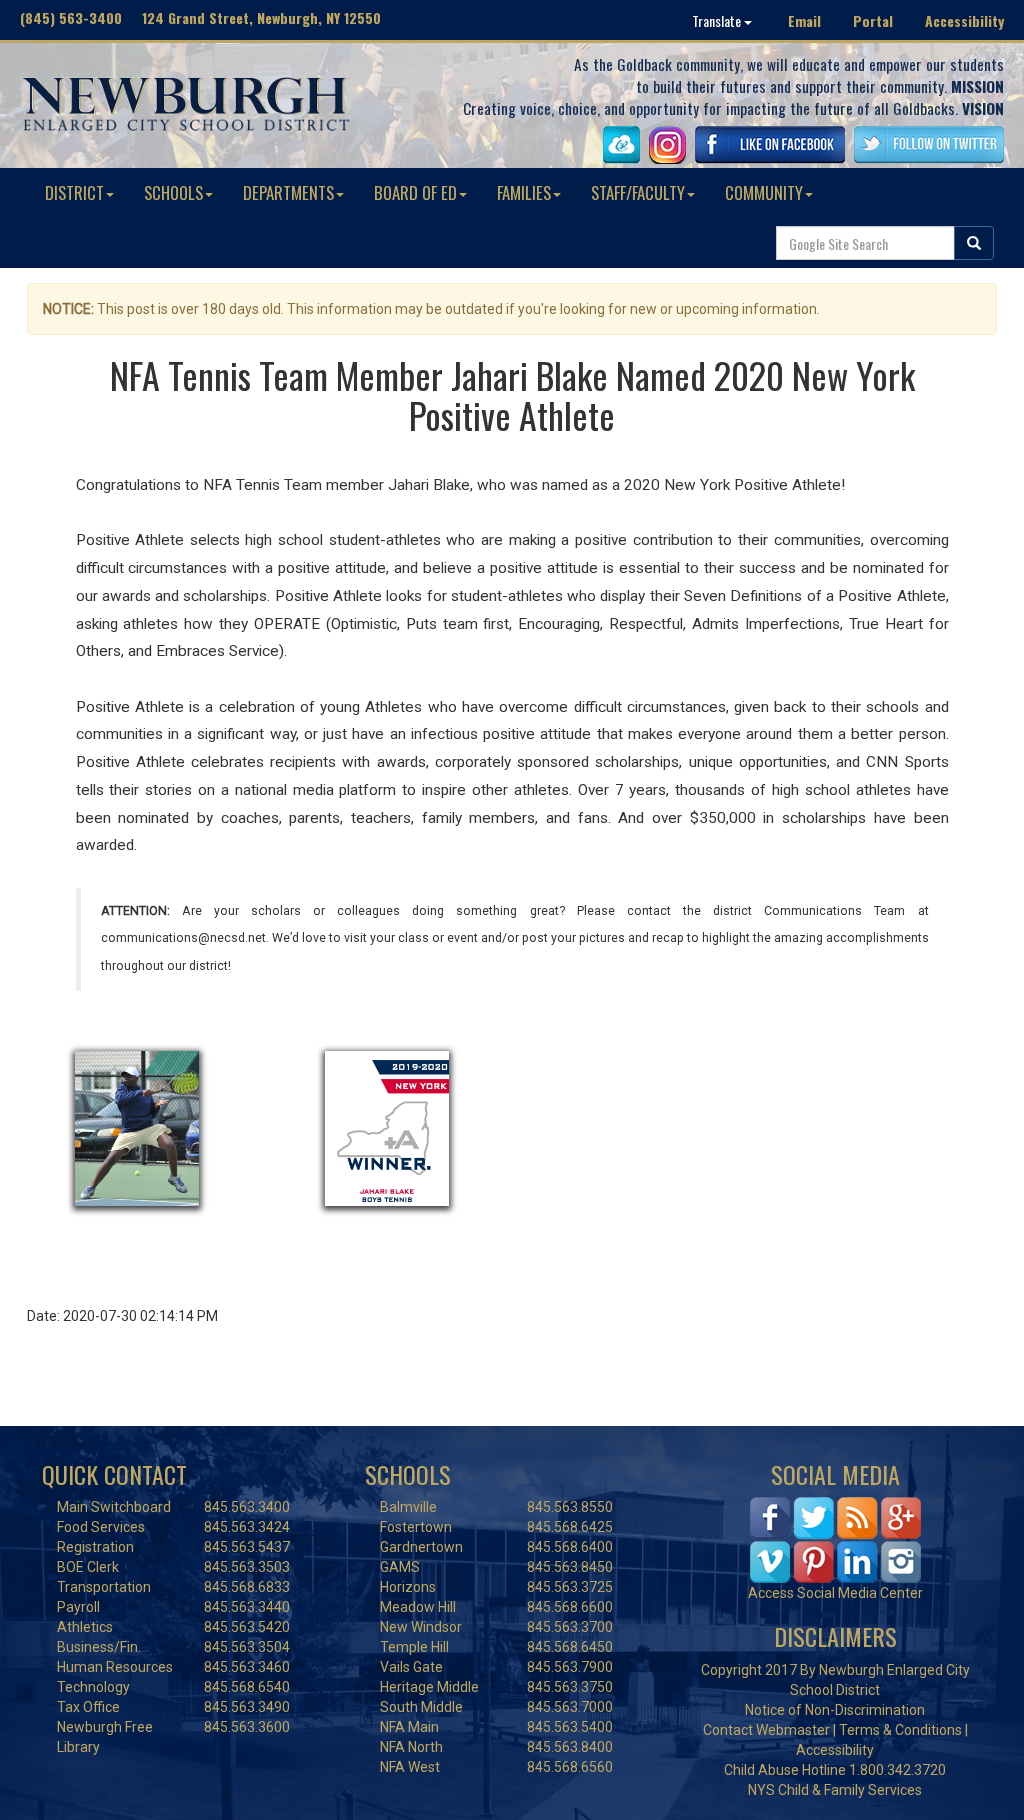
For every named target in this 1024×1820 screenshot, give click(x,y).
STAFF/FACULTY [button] (638, 192)
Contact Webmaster (766, 1730)
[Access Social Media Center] (835, 1539)
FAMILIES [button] (524, 192)
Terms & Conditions (900, 1730)
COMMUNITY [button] (764, 192)
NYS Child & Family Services (835, 1790)
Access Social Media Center (835, 1593)
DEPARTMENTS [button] (288, 192)
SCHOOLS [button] (173, 192)
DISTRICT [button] (74, 192)
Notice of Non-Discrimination (835, 1710)
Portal (873, 20)
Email (804, 20)
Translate (718, 20)
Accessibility (964, 20)
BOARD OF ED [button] (415, 192)
